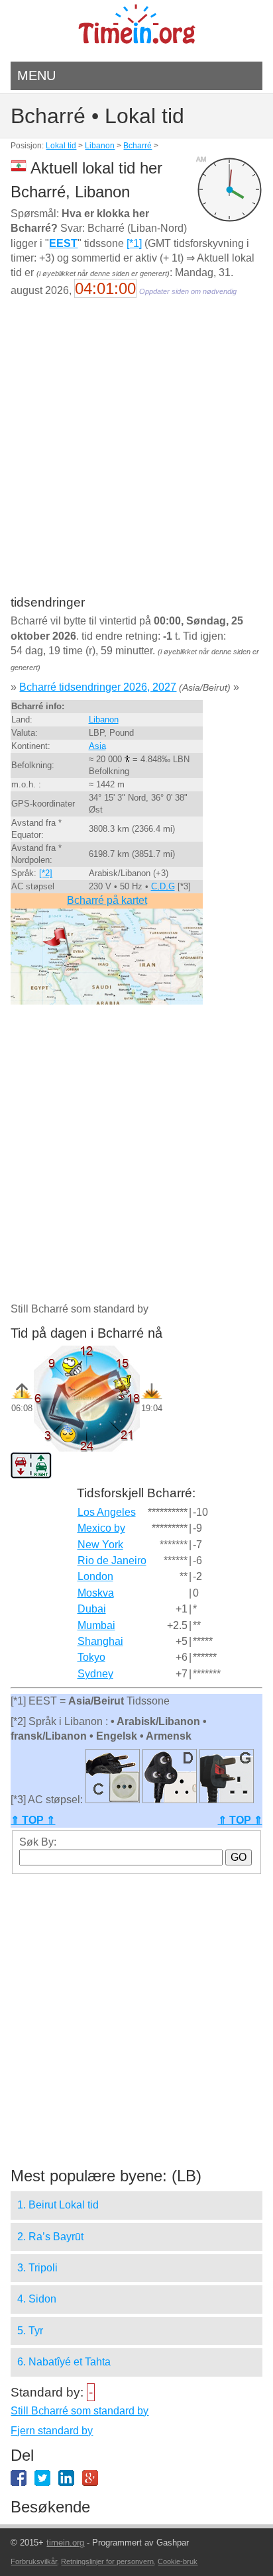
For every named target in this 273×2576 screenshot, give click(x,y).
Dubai (92, 1609)
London (95, 1576)
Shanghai (100, 1641)
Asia (97, 746)
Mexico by (101, 1528)
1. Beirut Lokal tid (58, 2205)
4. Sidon (37, 2299)
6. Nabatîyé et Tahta (64, 2362)
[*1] (134, 243)
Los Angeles (107, 1512)
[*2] (46, 873)
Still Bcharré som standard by (80, 2411)
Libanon (100, 146)
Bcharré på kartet (107, 900)
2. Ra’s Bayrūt (50, 2237)
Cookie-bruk (178, 2561)
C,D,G (163, 886)
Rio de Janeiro (112, 1560)
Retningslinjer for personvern (107, 2561)
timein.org (65, 2543)
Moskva (96, 1593)
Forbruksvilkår (34, 2561)
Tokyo (91, 1657)
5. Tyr (30, 2331)
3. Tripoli (37, 2268)
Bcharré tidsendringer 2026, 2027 (98, 687)
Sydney (95, 1674)
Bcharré (137, 146)
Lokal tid (61, 146)
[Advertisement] (136, 456)
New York (100, 1545)
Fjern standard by (52, 2431)
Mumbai (96, 1625)
